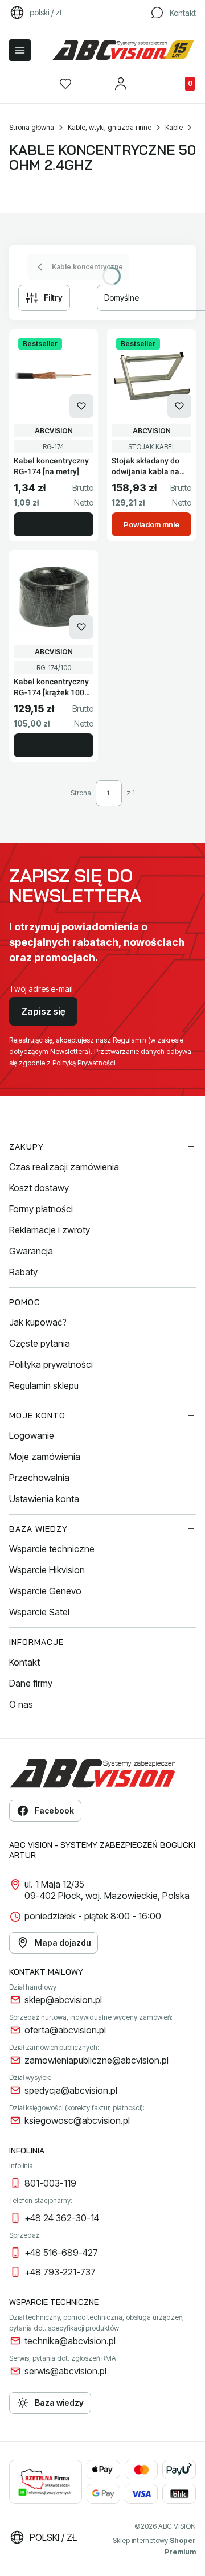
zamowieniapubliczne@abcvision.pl (97, 2060)
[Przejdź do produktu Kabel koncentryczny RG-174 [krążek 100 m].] (54, 597)
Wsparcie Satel (39, 1612)
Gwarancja (31, 1251)
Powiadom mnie (151, 524)
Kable (174, 127)
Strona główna (32, 127)
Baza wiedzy (59, 2403)
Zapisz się (43, 1011)
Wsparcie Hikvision (47, 1570)
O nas (21, 1704)
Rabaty (23, 1272)
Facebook (54, 1810)
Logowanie (32, 1435)
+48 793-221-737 (60, 2272)
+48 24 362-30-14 (62, 2218)
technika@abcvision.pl (70, 2341)
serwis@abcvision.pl (65, 2371)
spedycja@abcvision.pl (71, 2090)
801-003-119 (50, 2183)
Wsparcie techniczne (52, 1549)
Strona (81, 793)
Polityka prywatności (51, 1364)
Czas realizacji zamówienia (64, 1167)
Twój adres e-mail (41, 989)
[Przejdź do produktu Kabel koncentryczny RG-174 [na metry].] (54, 376)
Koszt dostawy (39, 1188)
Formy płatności (41, 1209)
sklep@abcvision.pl (63, 2000)
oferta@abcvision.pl (65, 2030)
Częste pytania (40, 1343)
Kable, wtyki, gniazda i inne (110, 127)
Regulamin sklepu (44, 1385)
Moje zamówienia (45, 1457)
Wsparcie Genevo (45, 1591)
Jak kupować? (38, 1322)
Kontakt (24, 1662)
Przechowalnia (39, 1478)
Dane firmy (31, 1683)
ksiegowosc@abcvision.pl (77, 2120)
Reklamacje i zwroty (50, 1230)
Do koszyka (54, 524)
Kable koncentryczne (87, 267)
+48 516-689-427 (61, 2253)
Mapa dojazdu (63, 1943)
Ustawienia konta (44, 1499)
